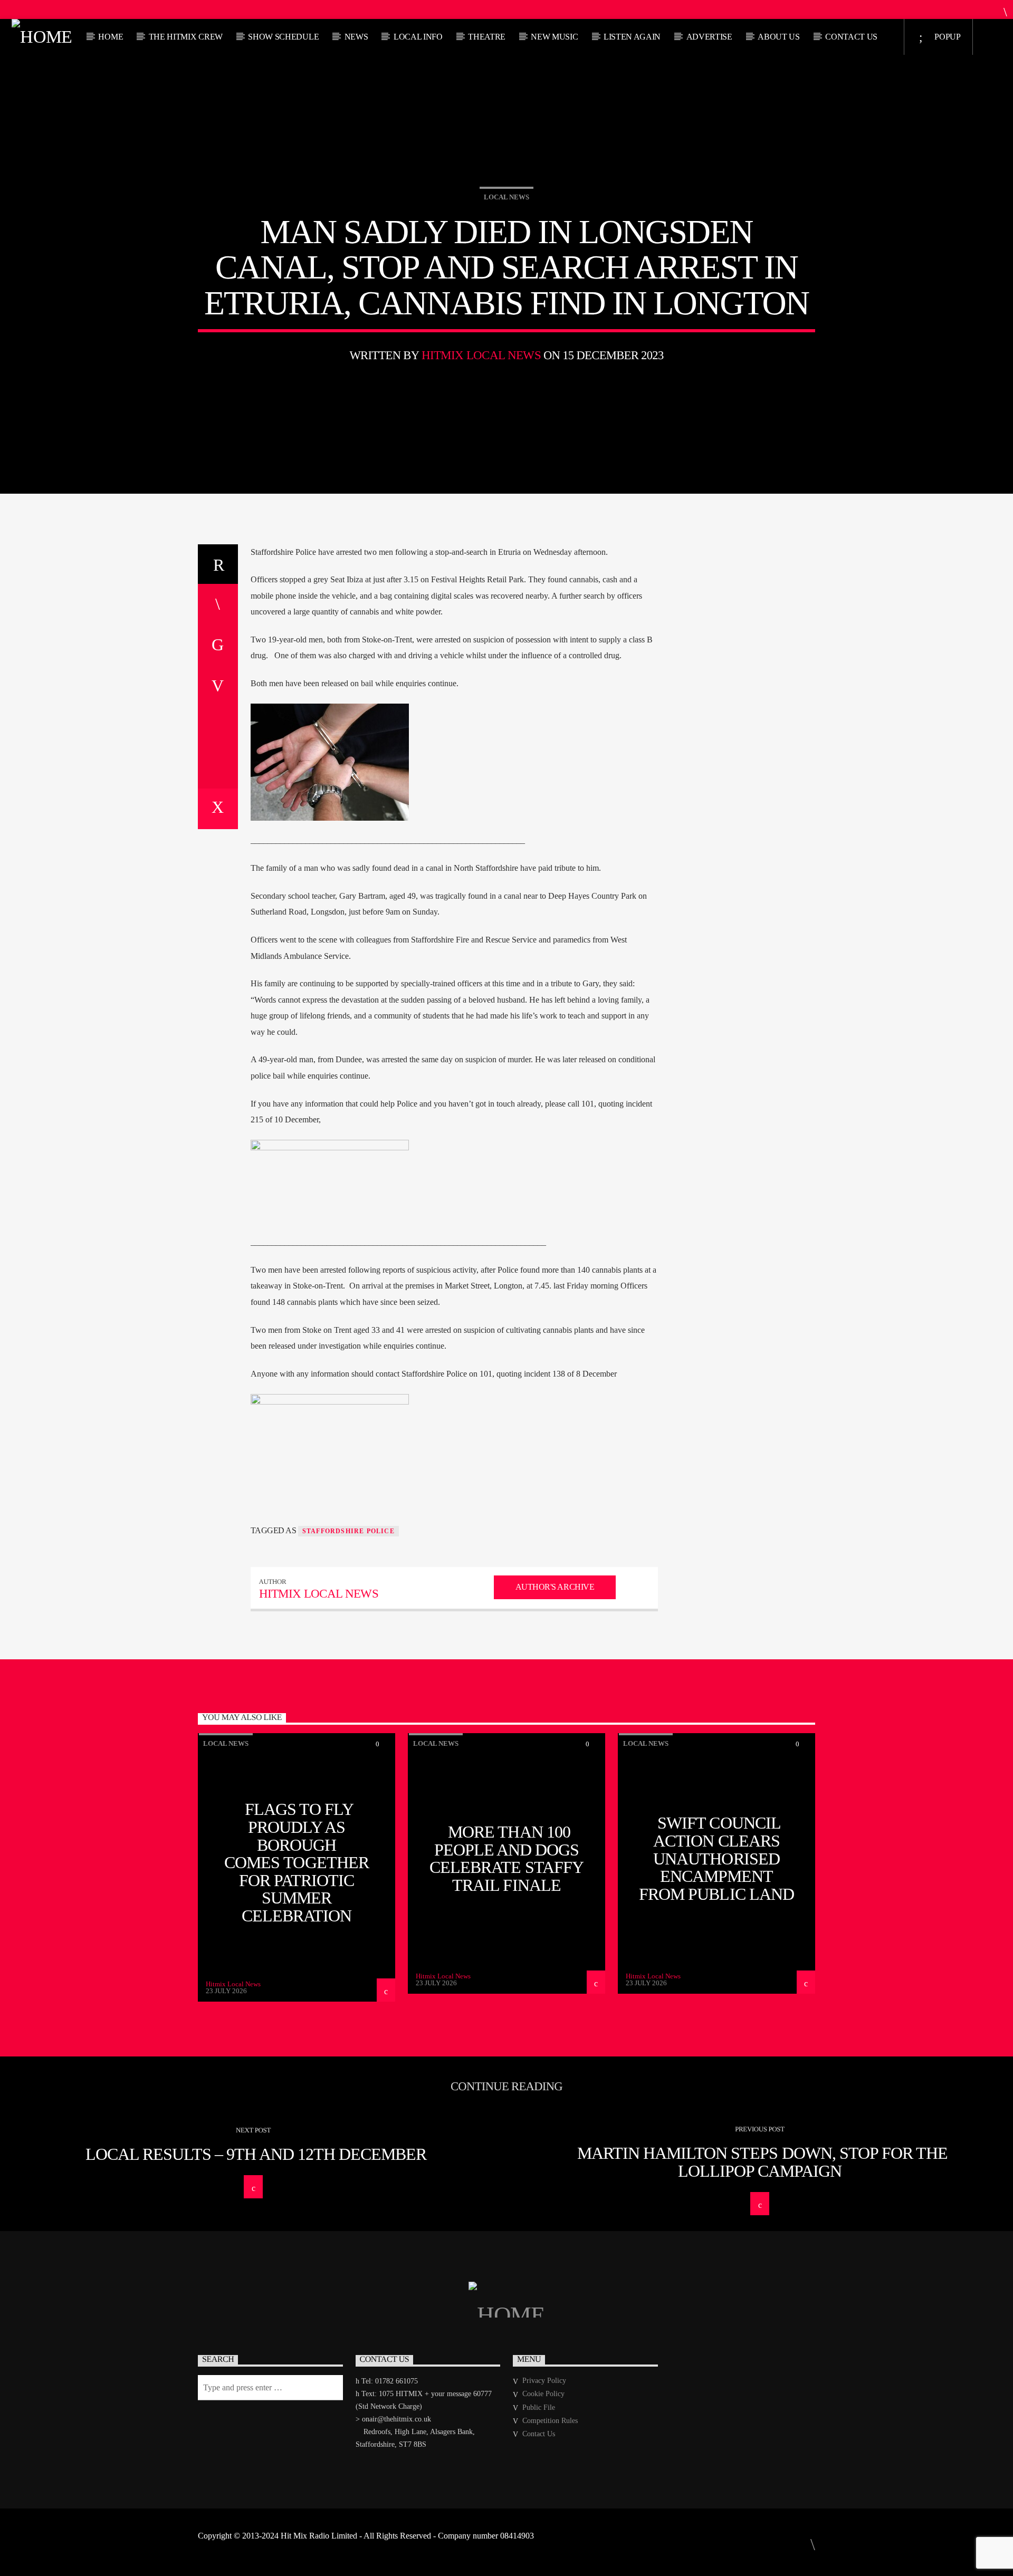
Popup (947, 37)
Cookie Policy (543, 2394)
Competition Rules (550, 2421)
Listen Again (632, 37)
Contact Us (851, 37)
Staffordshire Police (348, 1531)
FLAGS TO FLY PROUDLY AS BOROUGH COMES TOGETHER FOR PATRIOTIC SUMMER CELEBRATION (297, 1862)
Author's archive (555, 1587)
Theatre (487, 37)
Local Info (418, 37)
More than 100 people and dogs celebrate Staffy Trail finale (506, 1858)
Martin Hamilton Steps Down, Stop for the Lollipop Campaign (763, 2162)
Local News (506, 197)
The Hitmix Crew (186, 37)
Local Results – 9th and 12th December (256, 2154)
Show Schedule (283, 37)
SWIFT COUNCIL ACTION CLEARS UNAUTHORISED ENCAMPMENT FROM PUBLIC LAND (716, 1858)
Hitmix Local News (481, 355)
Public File (539, 2407)
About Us (778, 37)
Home (111, 37)
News (356, 37)
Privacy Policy (544, 2381)
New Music (554, 37)
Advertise (709, 37)
